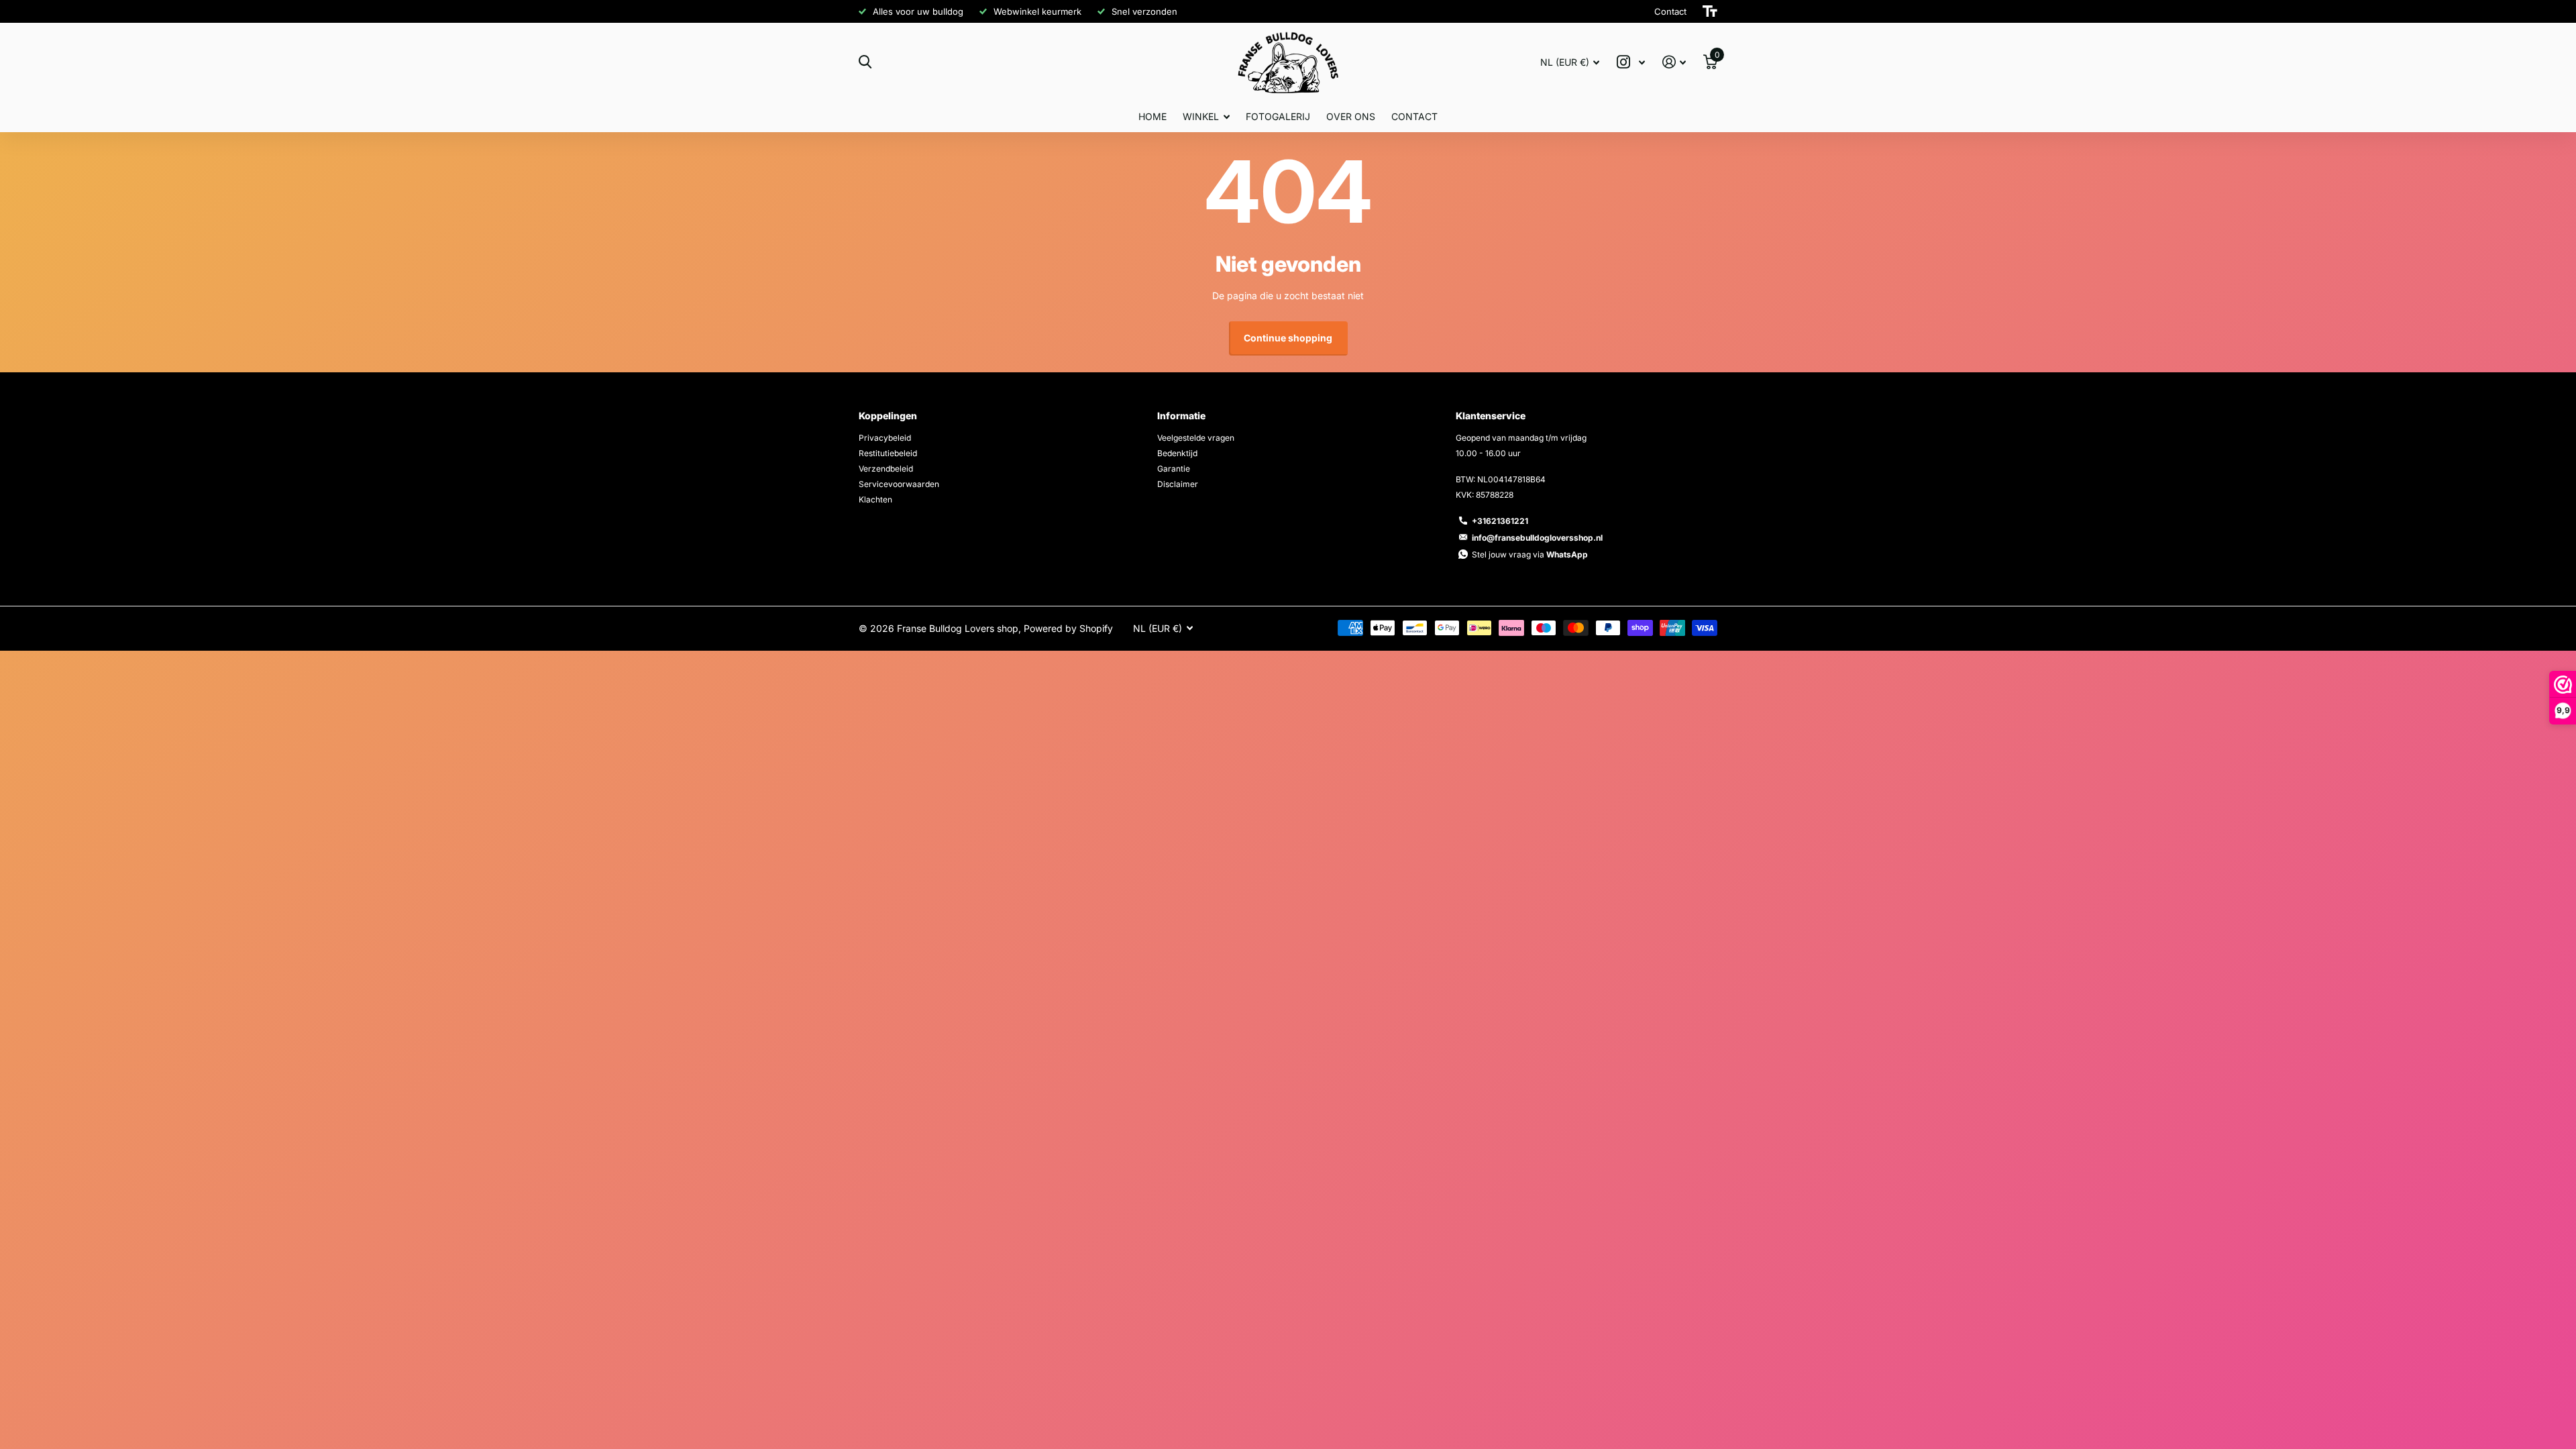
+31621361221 (1500, 521)
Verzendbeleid (886, 469)
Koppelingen (888, 416)
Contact (1414, 116)
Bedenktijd (1177, 453)
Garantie (1174, 469)
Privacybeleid (885, 438)
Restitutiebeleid (888, 453)
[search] (865, 62)
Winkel (1201, 116)
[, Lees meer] (1631, 62)
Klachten (875, 499)
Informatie (1181, 416)
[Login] (1674, 62)
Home (1152, 116)
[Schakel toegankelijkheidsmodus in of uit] (1710, 11)
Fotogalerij (1278, 116)
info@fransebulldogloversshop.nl (1537, 538)
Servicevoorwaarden (899, 484)
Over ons (1351, 116)
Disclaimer (1178, 484)
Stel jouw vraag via (1530, 554)
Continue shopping (1288, 338)
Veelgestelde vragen (1196, 438)
